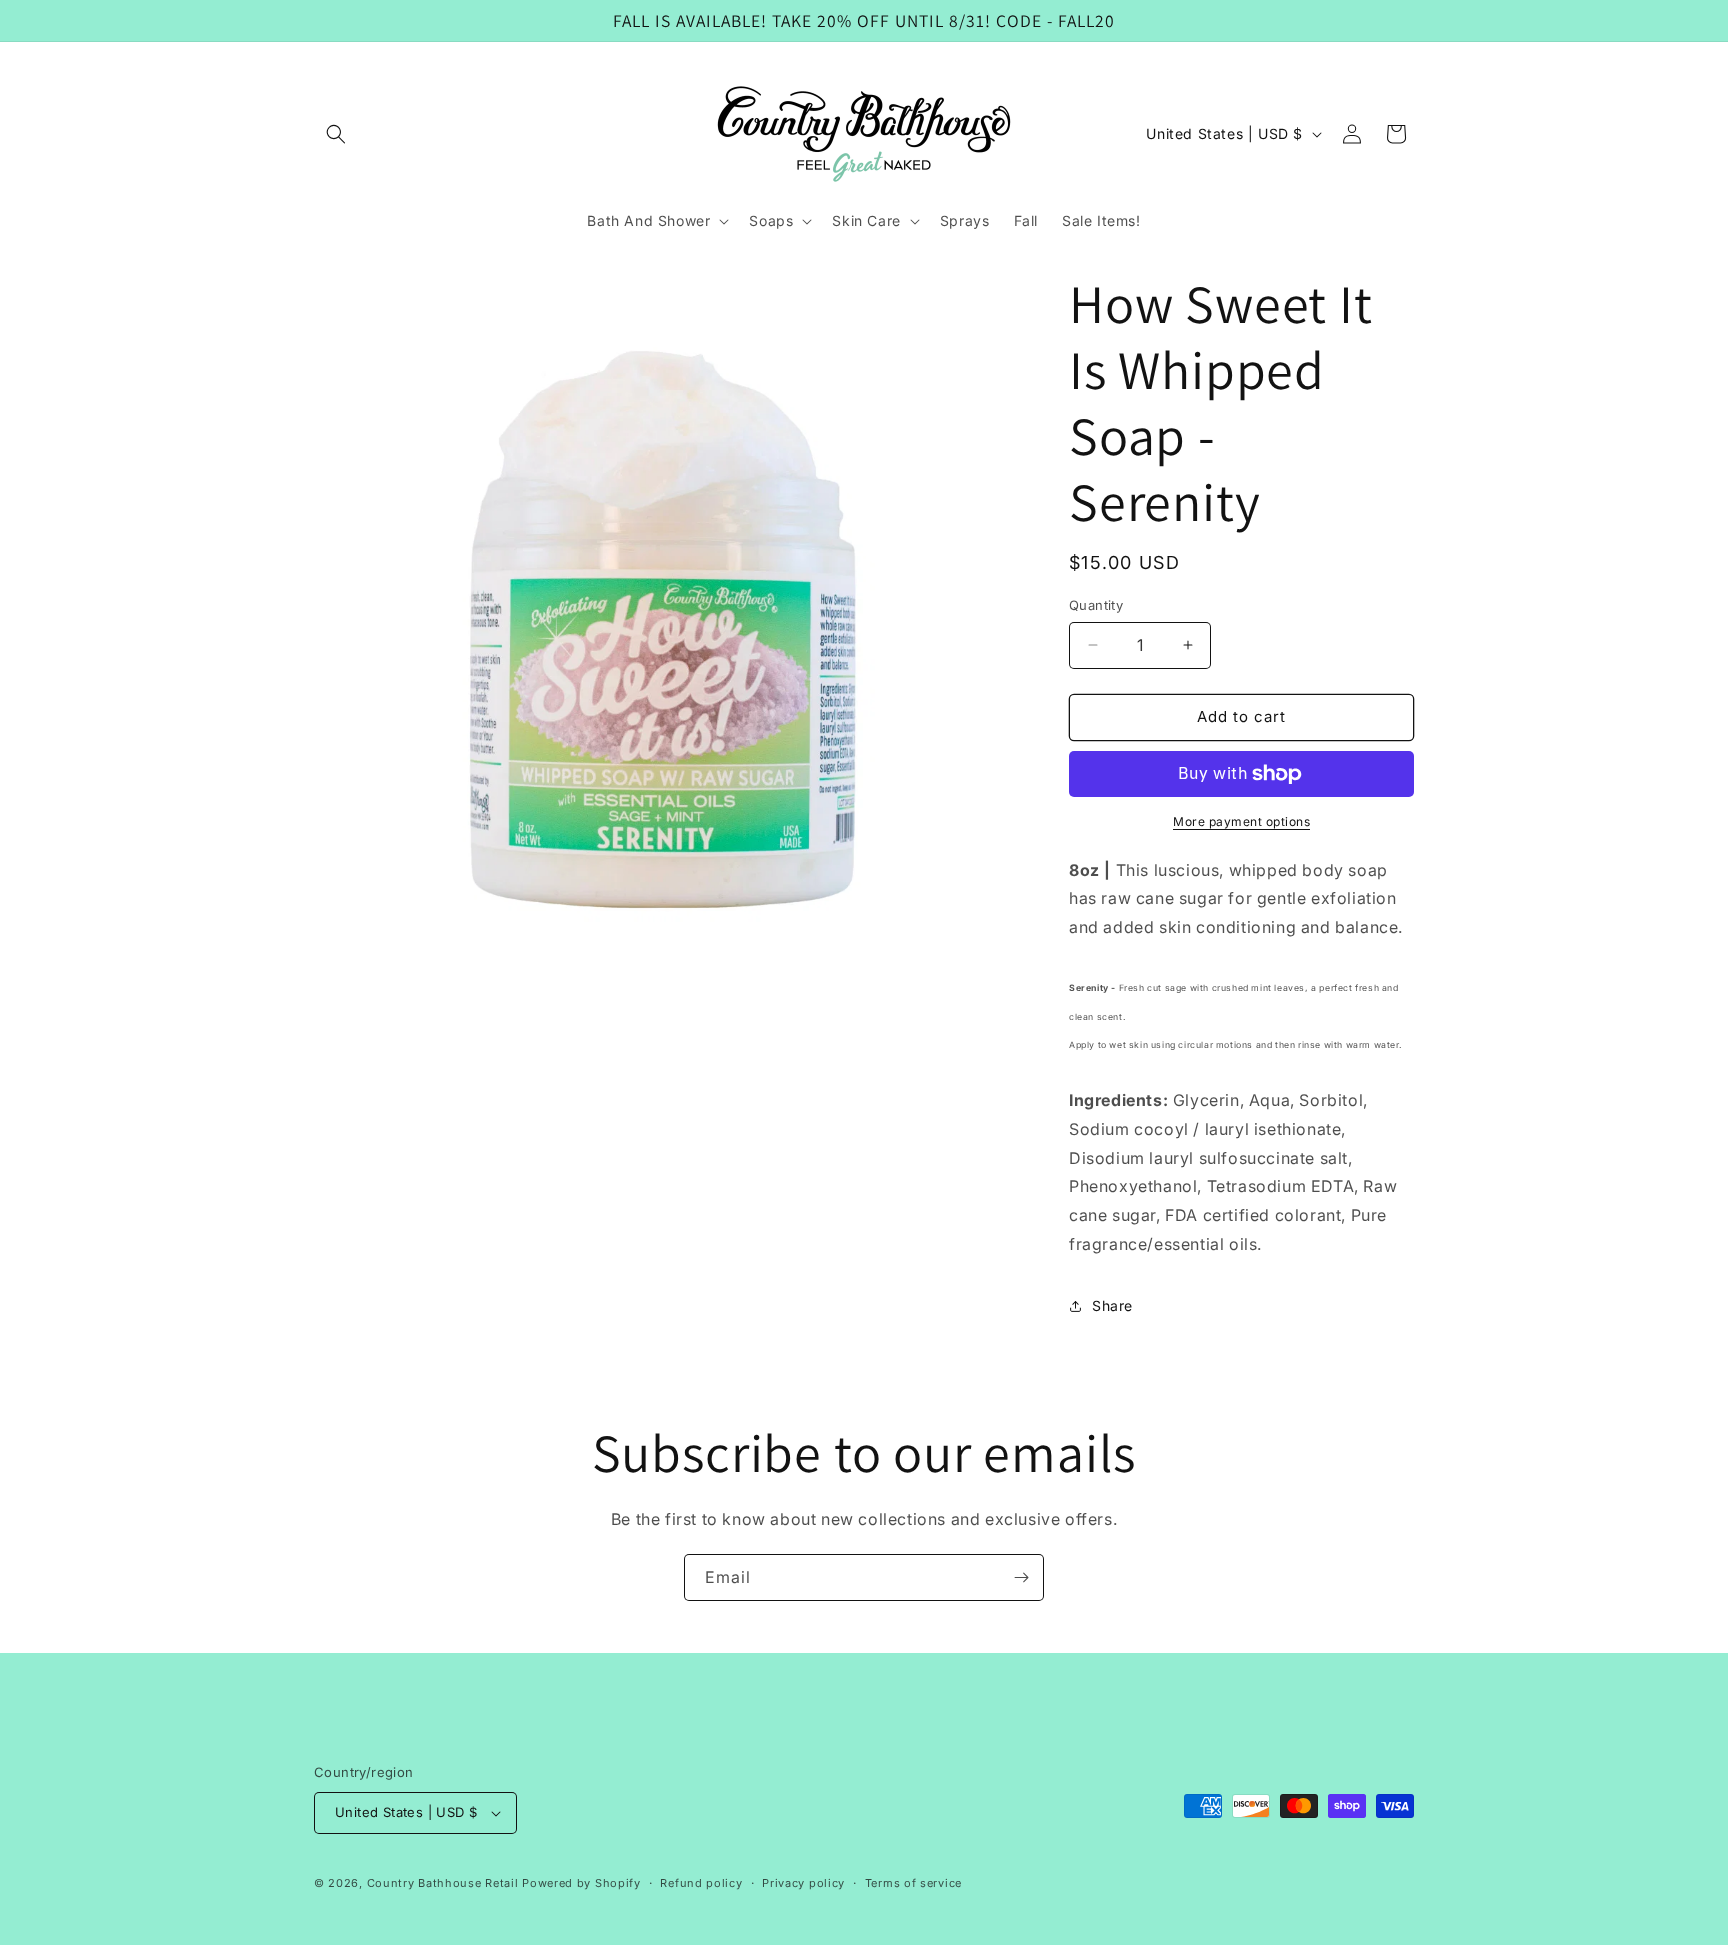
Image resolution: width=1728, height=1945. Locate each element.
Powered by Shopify (581, 1883)
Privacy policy (803, 1883)
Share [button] (1112, 1305)
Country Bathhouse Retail (443, 1883)
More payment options (1241, 821)
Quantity (1096, 605)
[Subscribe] (1021, 1577)
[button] (336, 134)
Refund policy (701, 1883)
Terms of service (913, 1883)
